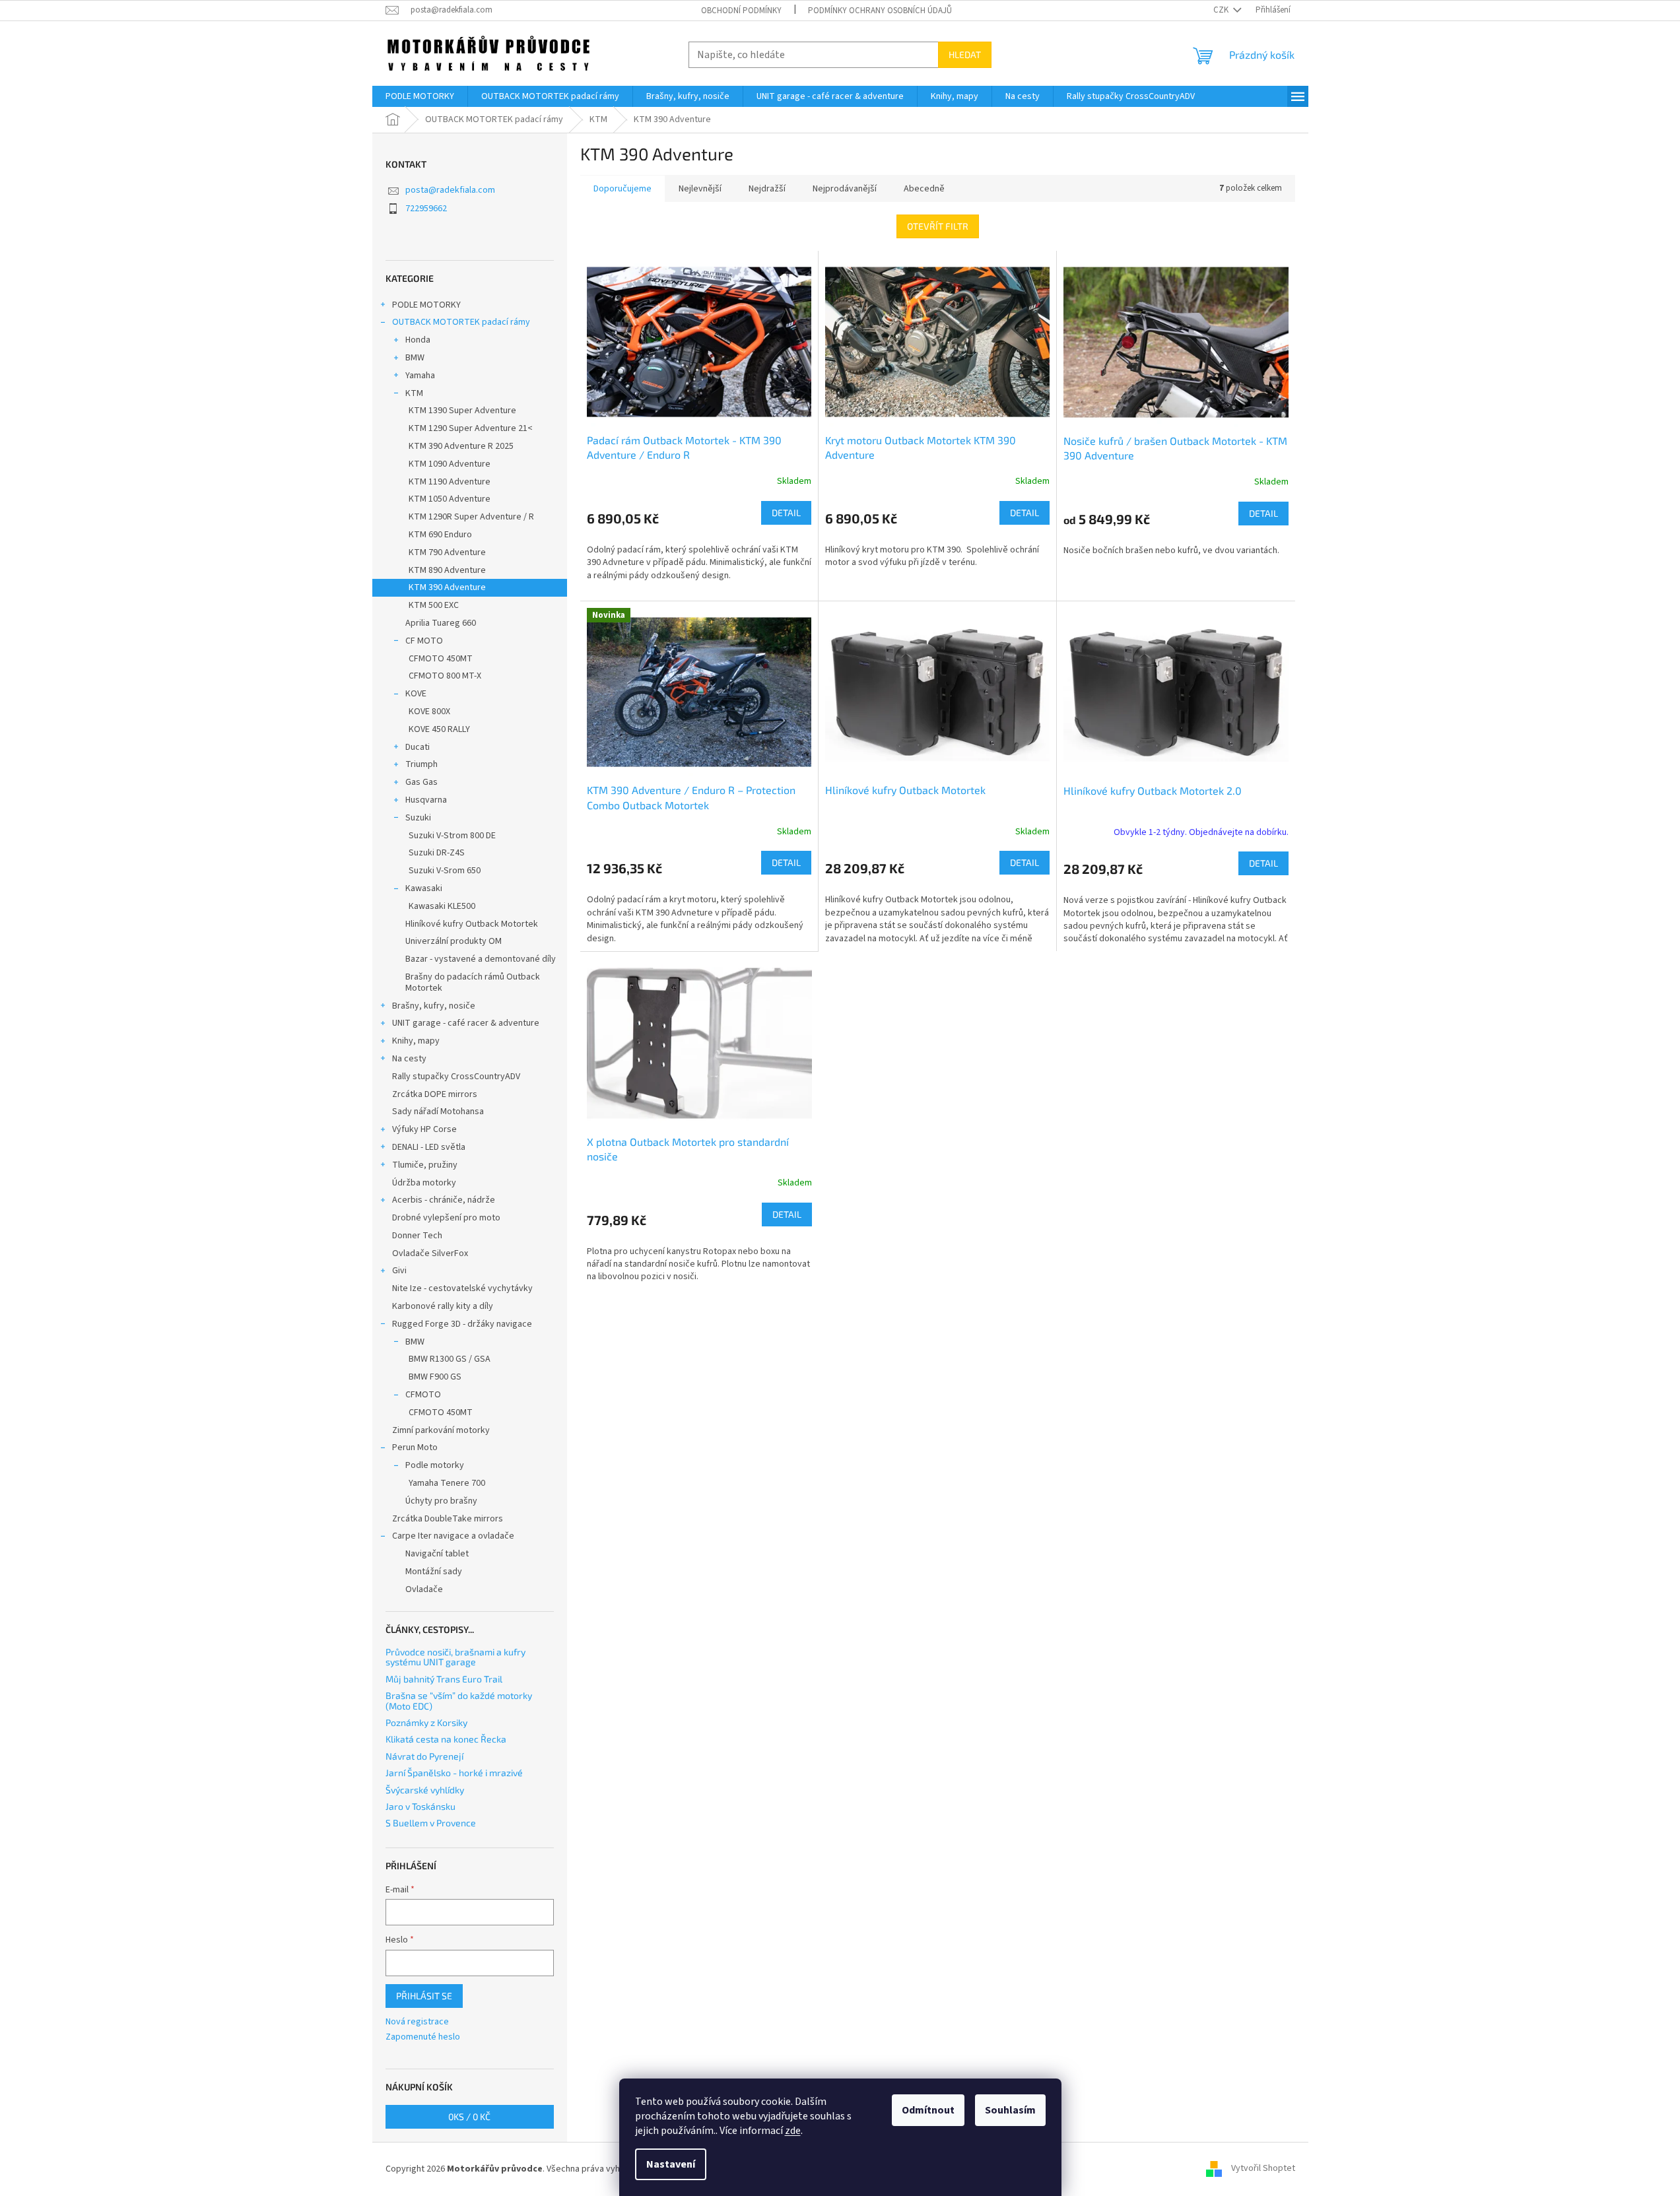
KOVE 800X (429, 712)
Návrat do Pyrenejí (424, 1756)
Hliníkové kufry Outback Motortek (472, 924)
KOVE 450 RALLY (439, 729)
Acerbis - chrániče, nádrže (444, 1200)
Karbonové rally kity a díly (443, 1306)
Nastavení (671, 2164)
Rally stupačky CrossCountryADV (456, 1077)
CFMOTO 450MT (441, 659)
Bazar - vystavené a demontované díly (481, 959)
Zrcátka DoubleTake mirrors (448, 1519)
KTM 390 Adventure (447, 587)
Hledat (965, 54)
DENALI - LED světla (429, 1147)
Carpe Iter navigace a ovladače (453, 1536)
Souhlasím (1010, 2110)
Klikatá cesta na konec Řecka (446, 1739)
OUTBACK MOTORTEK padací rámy (461, 322)
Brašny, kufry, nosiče (434, 1006)
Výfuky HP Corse (424, 1129)
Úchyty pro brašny (441, 1501)
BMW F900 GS (435, 1377)
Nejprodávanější (845, 189)
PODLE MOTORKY (426, 305)
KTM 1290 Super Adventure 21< (471, 428)
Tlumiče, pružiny (425, 1165)
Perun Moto (415, 1447)
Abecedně (924, 189)
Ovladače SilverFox (430, 1253)
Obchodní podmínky (741, 11)
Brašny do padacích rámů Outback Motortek (473, 982)
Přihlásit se (424, 1996)
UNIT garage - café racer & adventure (466, 1023)
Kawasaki (424, 888)
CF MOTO (424, 641)
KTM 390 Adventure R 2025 (461, 446)
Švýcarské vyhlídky (425, 1790)
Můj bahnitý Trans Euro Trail (444, 1679)
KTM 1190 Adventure (450, 482)
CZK (1222, 10)
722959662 (426, 209)
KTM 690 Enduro (440, 535)
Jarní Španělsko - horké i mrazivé (454, 1773)
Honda (418, 340)
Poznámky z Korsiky (426, 1722)
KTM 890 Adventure (447, 570)
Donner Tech (417, 1236)
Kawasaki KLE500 (442, 906)
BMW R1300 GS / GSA (450, 1359)
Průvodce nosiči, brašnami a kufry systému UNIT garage (455, 1657)
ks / (469, 2116)
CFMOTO (423, 1395)
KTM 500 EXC (434, 605)
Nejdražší (767, 189)
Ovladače (424, 1589)
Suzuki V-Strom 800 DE (452, 836)
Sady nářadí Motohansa (438, 1112)
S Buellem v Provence (431, 1823)
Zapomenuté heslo (423, 2037)
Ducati (418, 747)
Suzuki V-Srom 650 (445, 871)
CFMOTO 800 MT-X (445, 676)
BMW (415, 358)
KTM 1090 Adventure (450, 464)
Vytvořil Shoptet (1263, 2169)
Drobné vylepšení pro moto (446, 1218)
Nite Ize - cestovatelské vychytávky (462, 1288)
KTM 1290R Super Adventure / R (471, 517)
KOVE (416, 694)
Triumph (421, 764)
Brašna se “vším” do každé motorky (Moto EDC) (459, 1701)
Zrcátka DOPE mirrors (435, 1094)
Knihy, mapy (416, 1041)
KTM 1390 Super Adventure (462, 411)
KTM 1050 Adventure (450, 499)
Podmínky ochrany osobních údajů (880, 11)
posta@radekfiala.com (450, 190)
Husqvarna (426, 800)
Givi (399, 1271)
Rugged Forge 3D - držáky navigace (462, 1324)
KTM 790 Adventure (447, 552)
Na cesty (409, 1059)
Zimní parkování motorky (441, 1430)
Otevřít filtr (938, 226)
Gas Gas (421, 782)
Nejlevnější (700, 189)
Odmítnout (928, 2110)
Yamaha (420, 376)
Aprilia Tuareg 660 (441, 623)
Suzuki (418, 818)
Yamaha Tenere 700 (447, 1483)
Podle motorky (435, 1465)
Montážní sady (434, 1572)
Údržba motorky (424, 1183)
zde (793, 2131)
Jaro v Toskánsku (420, 1806)
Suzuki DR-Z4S (437, 853)
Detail (786, 513)
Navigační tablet (437, 1554)
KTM (414, 393)
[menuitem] (420, 96)
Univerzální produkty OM (454, 941)
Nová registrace (417, 2022)
